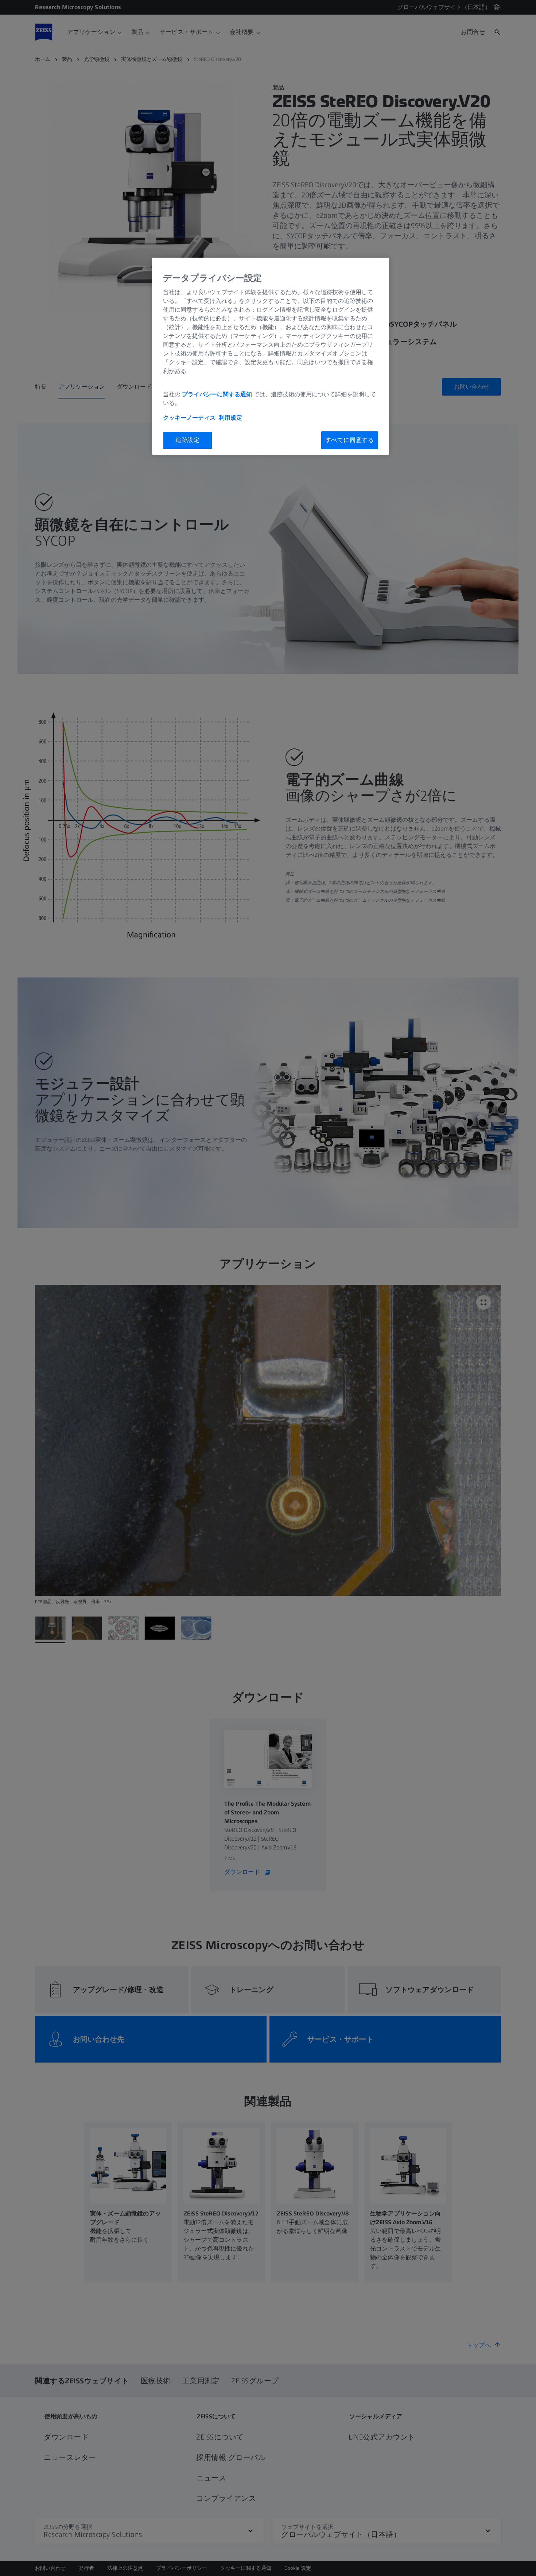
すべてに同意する (350, 440)
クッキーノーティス (189, 418)
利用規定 (230, 418)
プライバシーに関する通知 (217, 394)
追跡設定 (188, 440)
